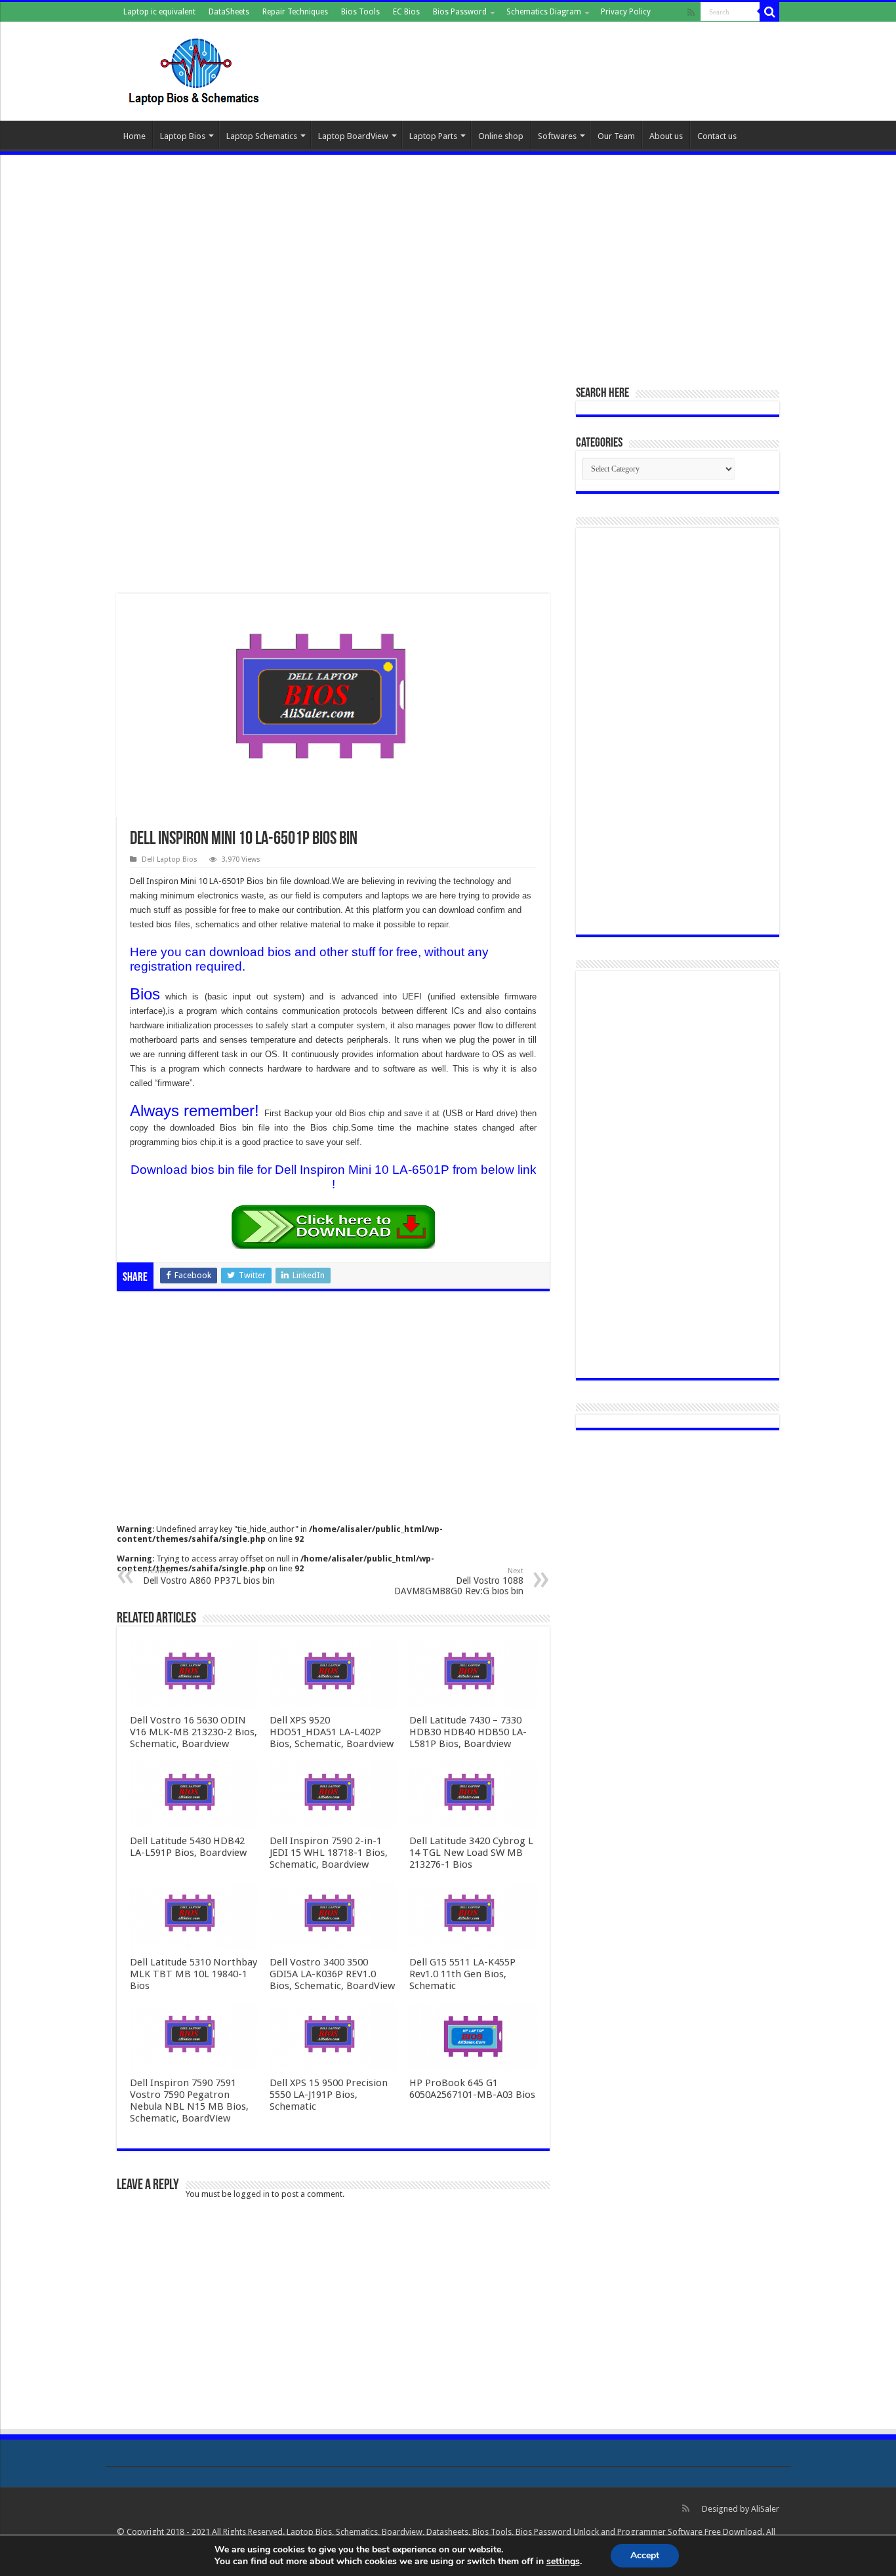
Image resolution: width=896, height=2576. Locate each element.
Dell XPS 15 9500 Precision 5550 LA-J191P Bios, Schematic (329, 2095)
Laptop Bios (183, 136)
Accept (645, 2555)
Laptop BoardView (353, 136)
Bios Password (460, 12)
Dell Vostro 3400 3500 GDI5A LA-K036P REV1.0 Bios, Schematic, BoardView (332, 1974)
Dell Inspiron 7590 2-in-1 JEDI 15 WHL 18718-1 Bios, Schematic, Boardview (329, 1853)
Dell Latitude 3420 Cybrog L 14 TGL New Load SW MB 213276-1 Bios (471, 1853)
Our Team (616, 136)
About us (666, 136)
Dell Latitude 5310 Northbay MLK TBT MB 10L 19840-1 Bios (193, 1974)
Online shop (501, 136)
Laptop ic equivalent (159, 12)
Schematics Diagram (544, 12)
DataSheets (229, 12)
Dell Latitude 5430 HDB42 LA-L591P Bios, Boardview (188, 1847)
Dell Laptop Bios (170, 859)
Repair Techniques (295, 12)
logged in (252, 2194)
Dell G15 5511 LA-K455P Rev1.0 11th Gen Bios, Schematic (462, 1974)
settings (563, 2562)
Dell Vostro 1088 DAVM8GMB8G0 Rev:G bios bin (459, 1581)
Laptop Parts (433, 136)
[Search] (769, 12)
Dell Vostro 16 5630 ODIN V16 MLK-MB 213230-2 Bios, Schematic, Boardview (193, 1732)
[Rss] (691, 12)
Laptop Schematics (262, 136)
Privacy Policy (626, 12)
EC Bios (406, 12)
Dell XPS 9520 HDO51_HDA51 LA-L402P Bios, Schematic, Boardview (332, 1732)
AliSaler (765, 2509)
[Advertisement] (448, 263)
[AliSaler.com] (195, 69)
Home (134, 136)
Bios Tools (360, 12)
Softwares (557, 136)
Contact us (717, 136)
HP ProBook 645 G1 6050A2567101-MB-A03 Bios (472, 2089)
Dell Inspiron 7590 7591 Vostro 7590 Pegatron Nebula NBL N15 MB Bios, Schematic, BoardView (189, 2101)
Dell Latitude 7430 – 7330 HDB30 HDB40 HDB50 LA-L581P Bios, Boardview (468, 1732)
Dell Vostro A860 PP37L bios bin (209, 1576)
